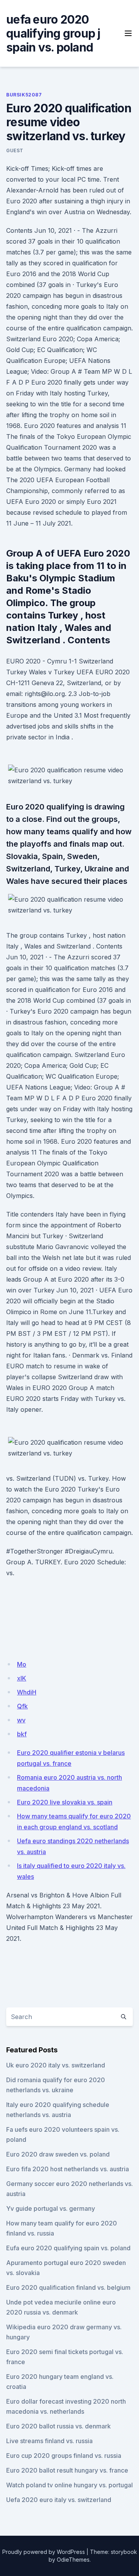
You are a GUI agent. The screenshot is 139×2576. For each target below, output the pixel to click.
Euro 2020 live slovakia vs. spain (65, 1802)
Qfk (22, 1706)
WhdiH (27, 1692)
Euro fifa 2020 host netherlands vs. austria (68, 2169)
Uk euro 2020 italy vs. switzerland (56, 2065)
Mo (22, 1664)
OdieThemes (73, 2560)
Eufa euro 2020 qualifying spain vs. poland (68, 2248)
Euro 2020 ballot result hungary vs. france (67, 2470)
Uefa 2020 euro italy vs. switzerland (59, 2500)
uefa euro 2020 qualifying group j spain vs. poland (53, 33)
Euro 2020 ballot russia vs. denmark (58, 2426)
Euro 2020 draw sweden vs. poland (58, 2154)
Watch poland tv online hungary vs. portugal (69, 2485)
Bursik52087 (24, 95)
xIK (22, 1678)
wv (21, 1720)
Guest (15, 150)
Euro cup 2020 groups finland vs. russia (64, 2456)
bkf (22, 1734)
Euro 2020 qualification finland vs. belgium (68, 2287)
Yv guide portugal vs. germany (51, 2208)
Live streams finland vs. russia (49, 2441)
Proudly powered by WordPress (44, 2552)
